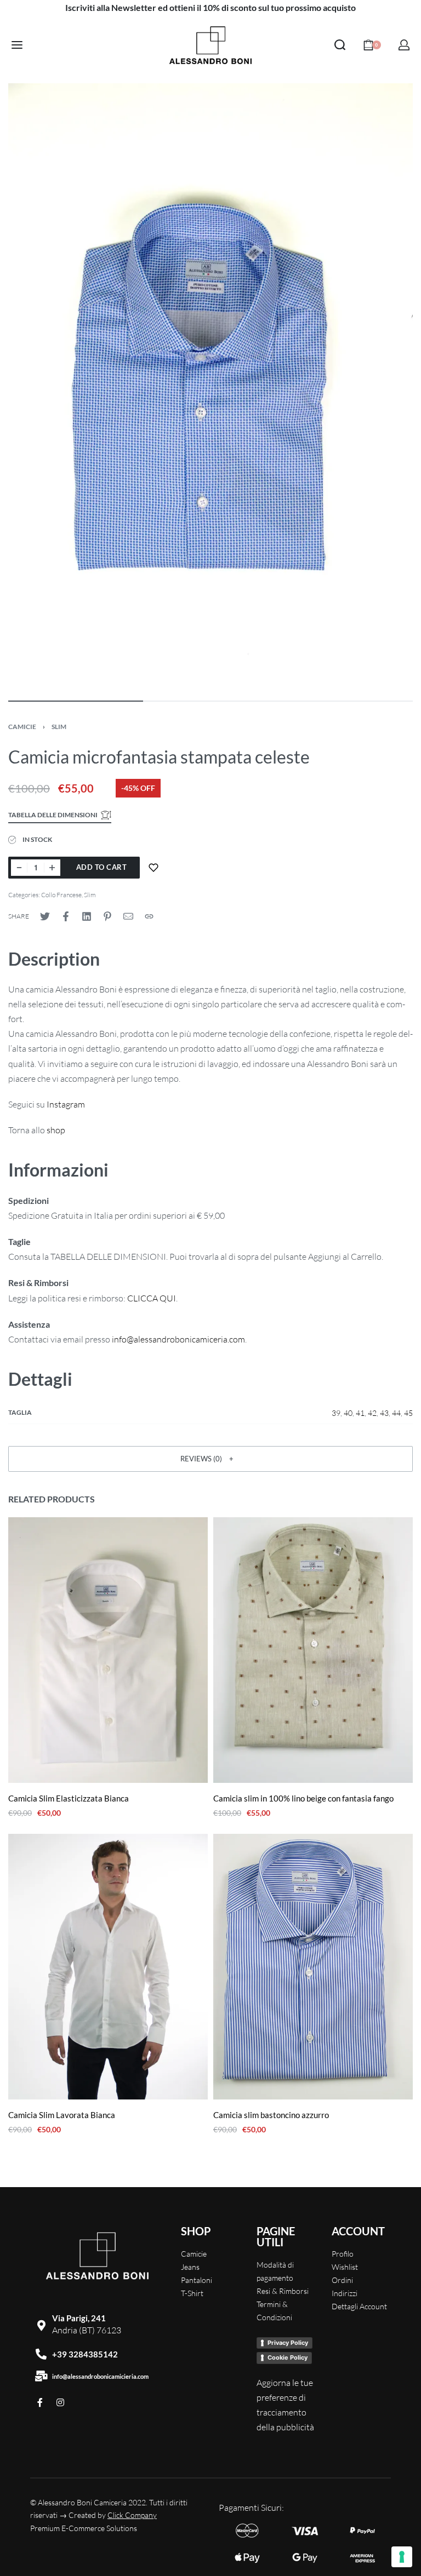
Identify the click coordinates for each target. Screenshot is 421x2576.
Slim (59, 727)
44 (396, 1413)
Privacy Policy (288, 2343)
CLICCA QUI (152, 1298)
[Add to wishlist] (153, 868)
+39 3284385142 (85, 2354)
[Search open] (340, 45)
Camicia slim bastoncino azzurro (271, 2115)
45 (408, 1413)
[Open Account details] (404, 45)
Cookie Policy (288, 2357)
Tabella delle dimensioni (53, 815)
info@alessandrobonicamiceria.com (178, 1339)
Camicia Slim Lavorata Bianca (62, 2115)
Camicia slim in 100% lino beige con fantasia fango (303, 1798)
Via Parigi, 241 (79, 2318)
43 (384, 1413)
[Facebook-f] (40, 2402)
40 (348, 1413)
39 (336, 1413)
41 (360, 1413)
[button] (210, 1459)
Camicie (22, 727)
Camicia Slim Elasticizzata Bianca (69, 1798)
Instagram (66, 1104)
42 (372, 1413)
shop (56, 1130)
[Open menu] (17, 45)
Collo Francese (61, 895)
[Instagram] (60, 2402)
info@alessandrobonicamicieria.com (100, 2376)
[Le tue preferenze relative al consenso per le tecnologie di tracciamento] (402, 2557)
